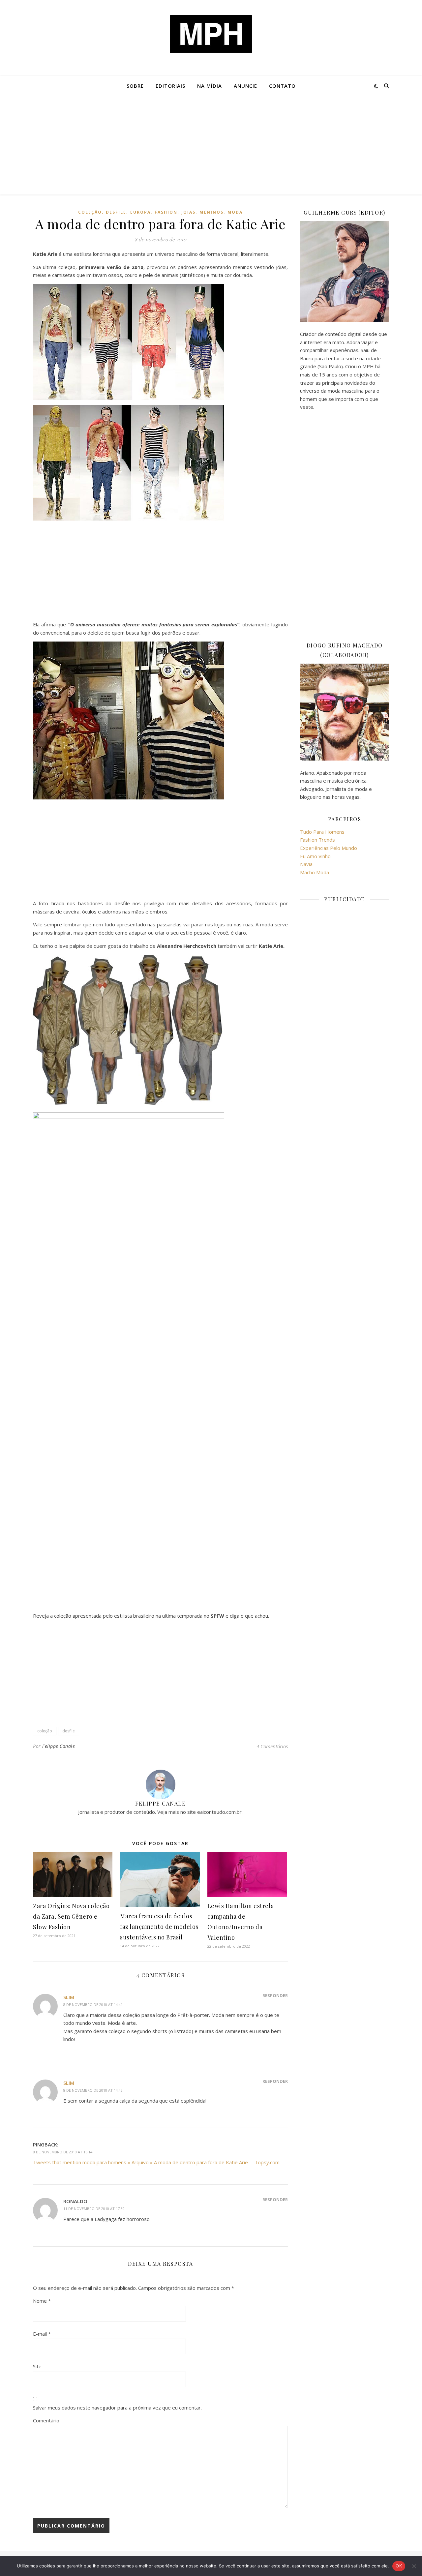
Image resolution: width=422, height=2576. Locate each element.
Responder (275, 1995)
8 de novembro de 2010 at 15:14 (63, 2152)
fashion (166, 212)
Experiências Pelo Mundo (329, 848)
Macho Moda (315, 872)
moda (235, 212)
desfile (116, 212)
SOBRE (135, 86)
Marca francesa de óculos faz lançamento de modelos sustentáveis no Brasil (159, 1927)
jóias (188, 212)
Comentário (46, 2420)
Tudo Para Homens (322, 832)
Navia (306, 864)
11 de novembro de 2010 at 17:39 (94, 2209)
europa (140, 212)
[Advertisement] (211, 145)
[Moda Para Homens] (211, 34)
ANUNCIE (245, 86)
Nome (42, 2301)
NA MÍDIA (210, 86)
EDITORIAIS (170, 86)
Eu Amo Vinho (315, 856)
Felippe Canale (59, 1746)
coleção (90, 212)
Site (37, 2366)
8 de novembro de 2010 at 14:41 (93, 2005)
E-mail (42, 2334)
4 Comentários (272, 1746)
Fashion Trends (317, 840)
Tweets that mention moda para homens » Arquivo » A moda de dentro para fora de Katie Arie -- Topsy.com (156, 2162)
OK (399, 2566)
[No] (414, 2566)
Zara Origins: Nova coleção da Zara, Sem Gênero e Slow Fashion (71, 1916)
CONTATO (282, 86)
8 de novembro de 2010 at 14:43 (93, 2090)
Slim (69, 1997)
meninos (211, 212)
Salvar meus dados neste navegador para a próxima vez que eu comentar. (117, 2408)
